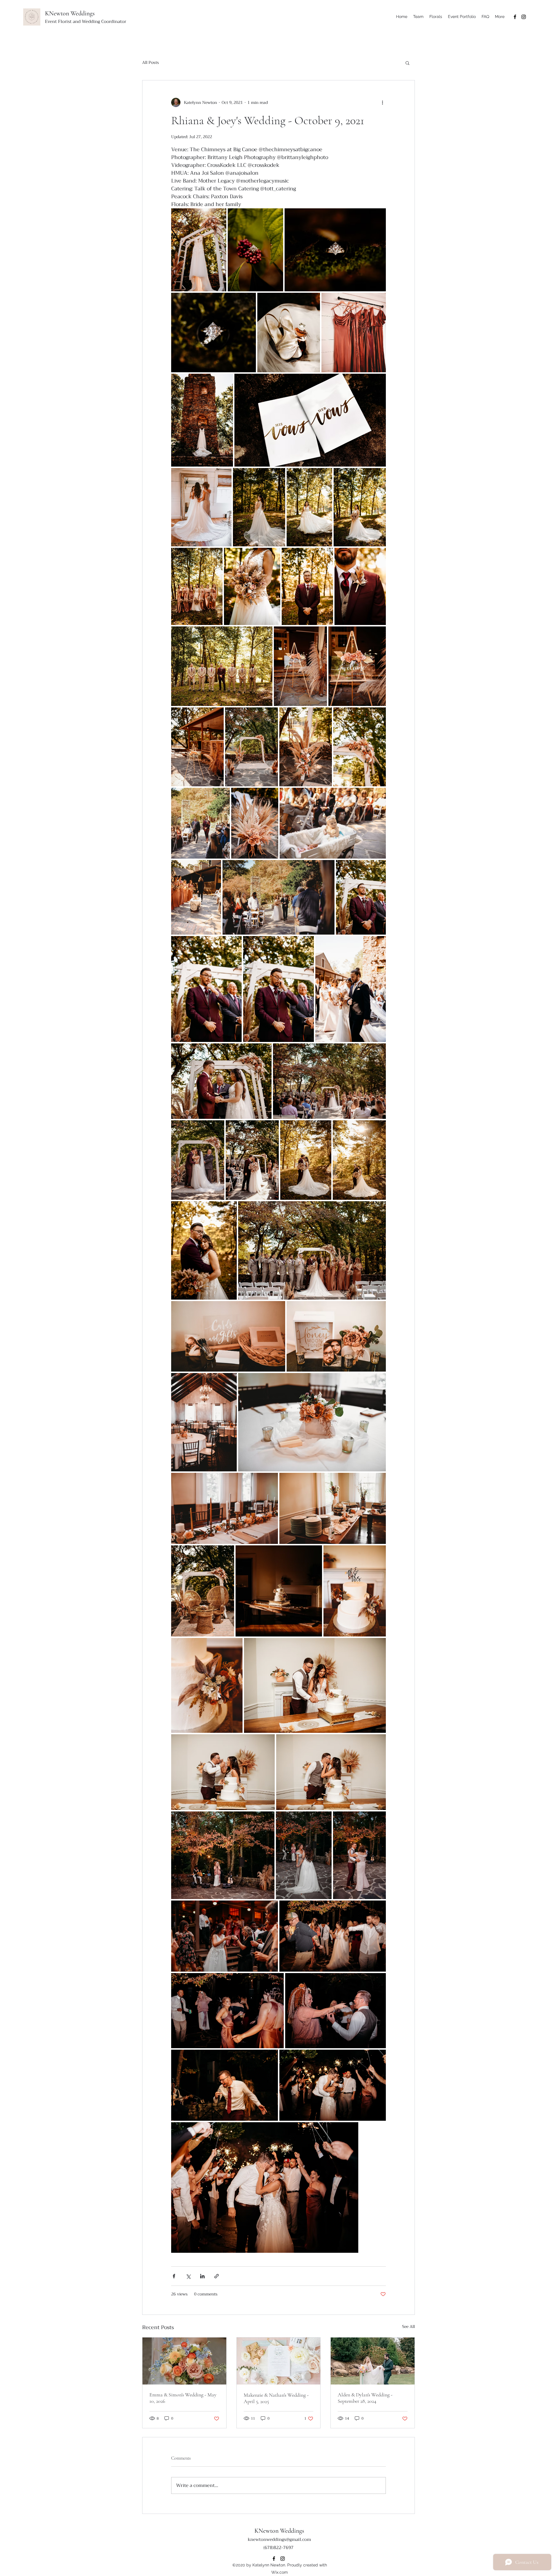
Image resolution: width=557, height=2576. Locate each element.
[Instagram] (524, 17)
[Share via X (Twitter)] (188, 2276)
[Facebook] (515, 17)
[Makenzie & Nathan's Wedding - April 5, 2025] (279, 2361)
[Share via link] (217, 2276)
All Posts (151, 63)
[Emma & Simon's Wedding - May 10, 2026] (184, 2361)
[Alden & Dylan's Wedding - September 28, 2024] (373, 2361)
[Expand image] (199, 250)
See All (408, 2327)
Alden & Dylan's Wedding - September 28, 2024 (365, 2398)
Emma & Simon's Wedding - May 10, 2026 (183, 2398)
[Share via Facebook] (174, 2276)
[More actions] (382, 102)
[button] (407, 63)
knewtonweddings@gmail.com (279, 2539)
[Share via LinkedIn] (202, 2276)
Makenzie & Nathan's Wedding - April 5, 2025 (276, 2398)
